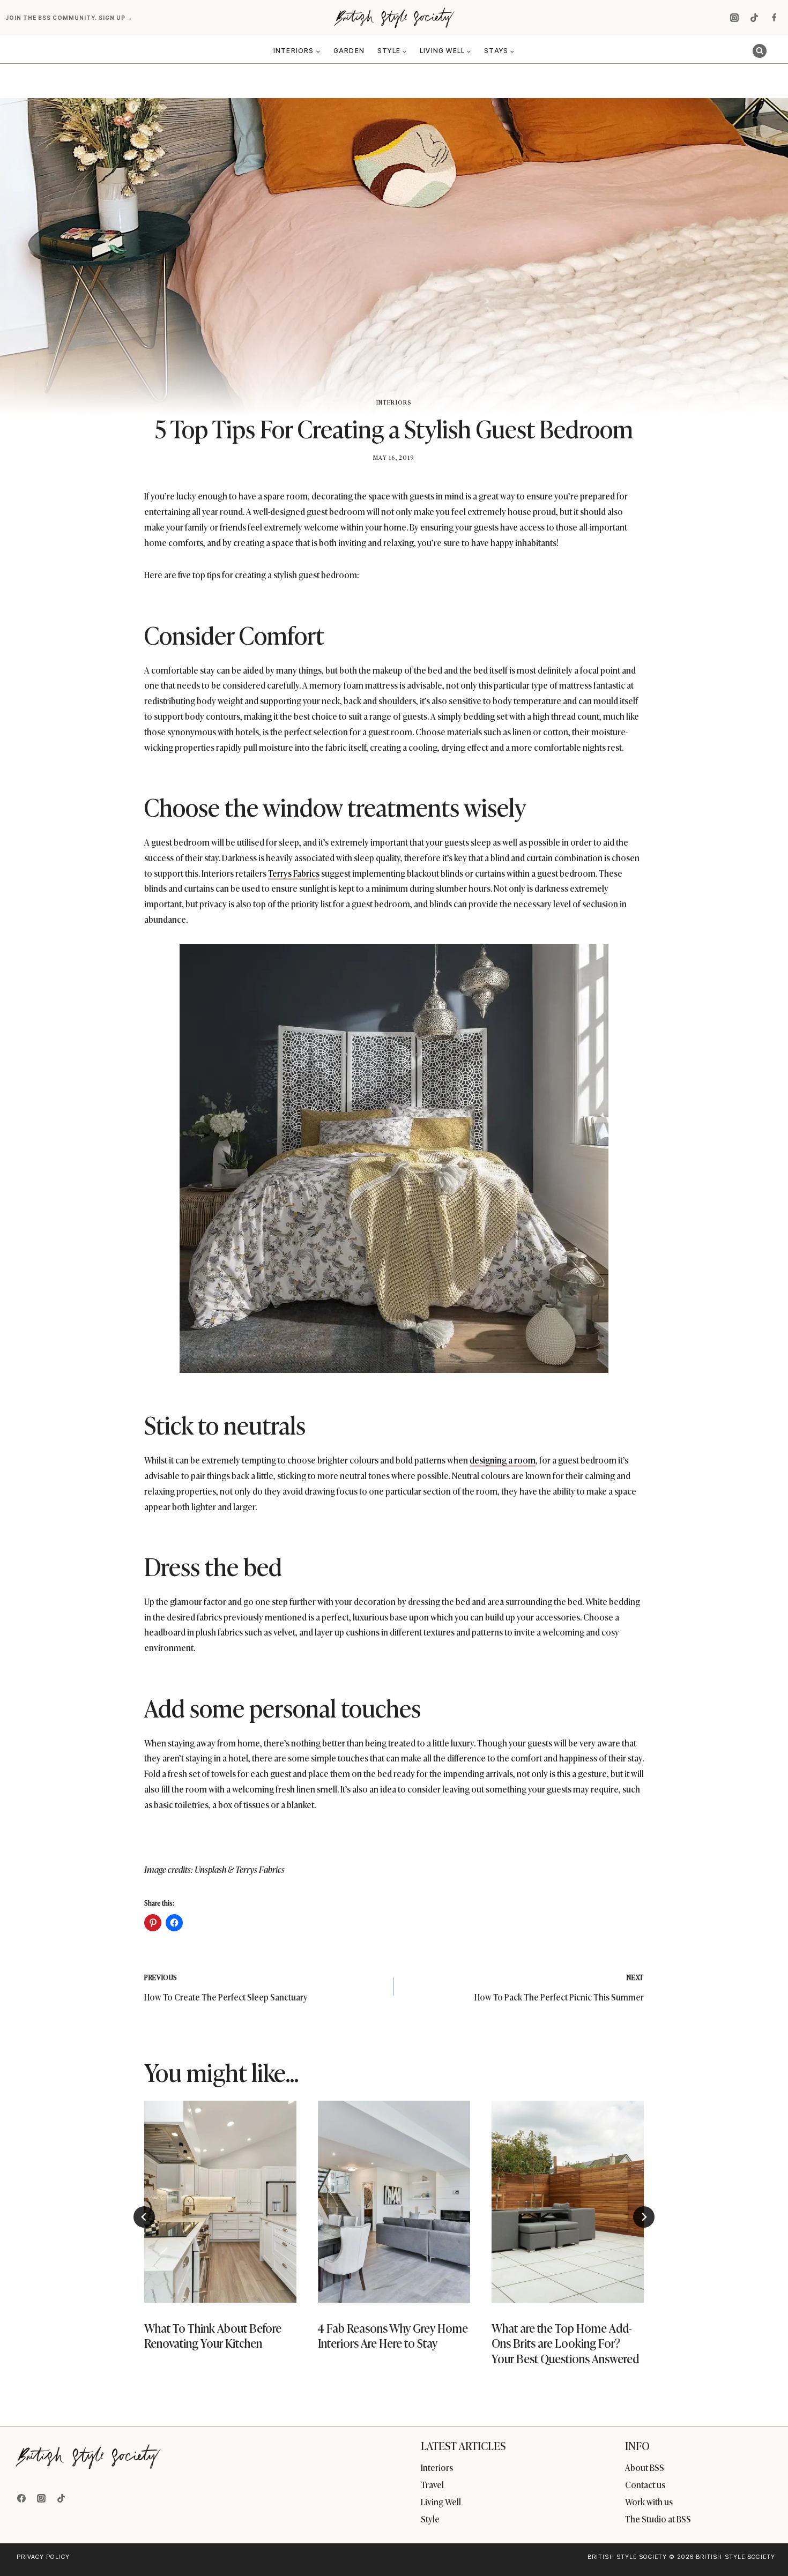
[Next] (644, 2217)
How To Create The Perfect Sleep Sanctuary (226, 1988)
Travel (432, 2484)
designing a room (503, 1460)
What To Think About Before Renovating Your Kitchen (213, 2335)
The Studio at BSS (658, 2519)
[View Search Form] (760, 51)
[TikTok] (754, 18)
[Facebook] (774, 18)
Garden (349, 51)
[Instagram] (734, 18)
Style (430, 2519)
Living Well (441, 2502)
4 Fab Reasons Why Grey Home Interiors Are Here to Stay (393, 2335)
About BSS (645, 2467)
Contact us (645, 2484)
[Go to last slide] (144, 2217)
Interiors (394, 402)
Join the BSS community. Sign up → (70, 18)
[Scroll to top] (762, 2545)
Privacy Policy (43, 2557)
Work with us (649, 2502)
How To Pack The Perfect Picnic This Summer (559, 1988)
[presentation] (220, 2202)
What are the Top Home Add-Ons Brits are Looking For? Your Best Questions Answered (566, 2342)
